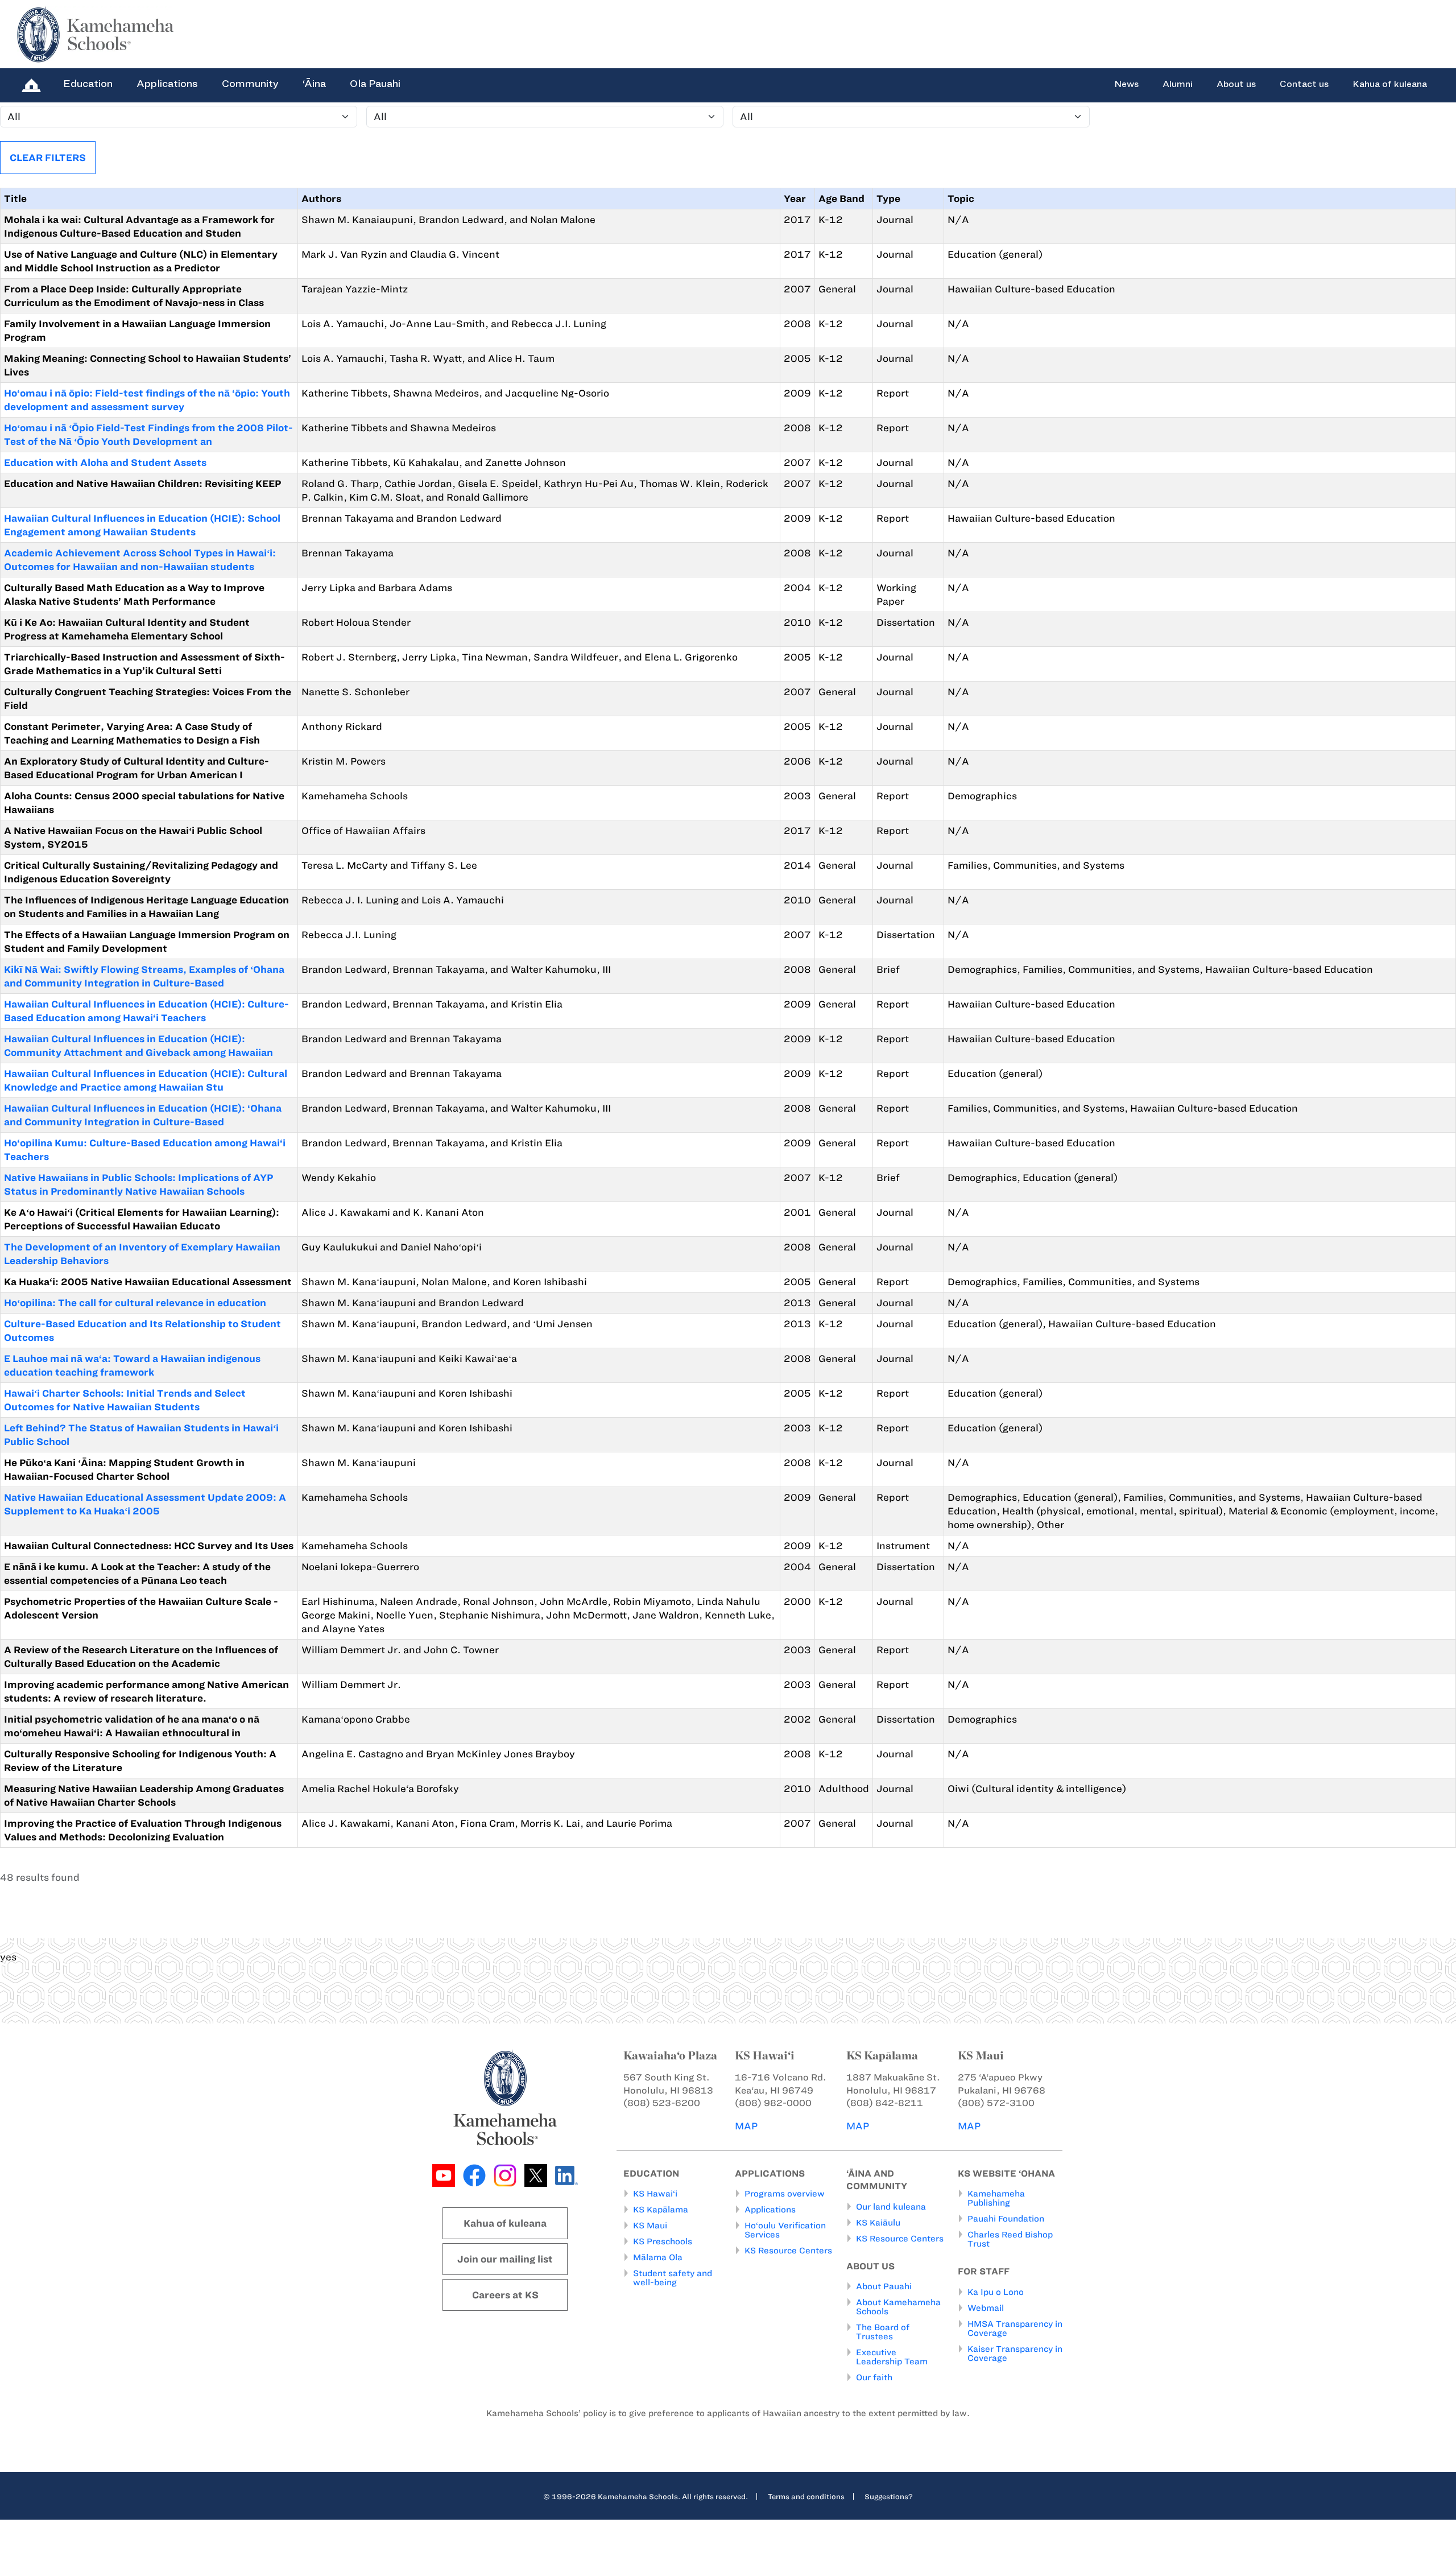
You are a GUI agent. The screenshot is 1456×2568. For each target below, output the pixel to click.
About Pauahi (884, 2286)
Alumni (1178, 84)
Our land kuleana (891, 2207)
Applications (167, 84)
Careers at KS (505, 2295)
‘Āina (314, 84)
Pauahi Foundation (1006, 2219)
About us (1236, 84)
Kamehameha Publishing (996, 2198)
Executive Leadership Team (892, 2357)
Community (250, 84)
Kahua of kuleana (1390, 84)
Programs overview (785, 2194)
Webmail (986, 2308)
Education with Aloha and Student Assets (105, 463)
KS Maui (650, 2226)
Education (88, 84)
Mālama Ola (658, 2257)
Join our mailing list (505, 2259)
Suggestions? (889, 2496)
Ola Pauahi (375, 84)
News (1126, 84)
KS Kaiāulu (878, 2223)
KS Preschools (663, 2241)
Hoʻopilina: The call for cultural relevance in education (135, 1303)
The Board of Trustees (883, 2332)
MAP (746, 2126)
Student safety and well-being (673, 2278)
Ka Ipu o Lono (996, 2292)
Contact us (1304, 84)
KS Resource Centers (788, 2251)
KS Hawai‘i (655, 2194)
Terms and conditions (806, 2496)
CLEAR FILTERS (48, 158)
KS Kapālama (661, 2210)
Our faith (874, 2377)
